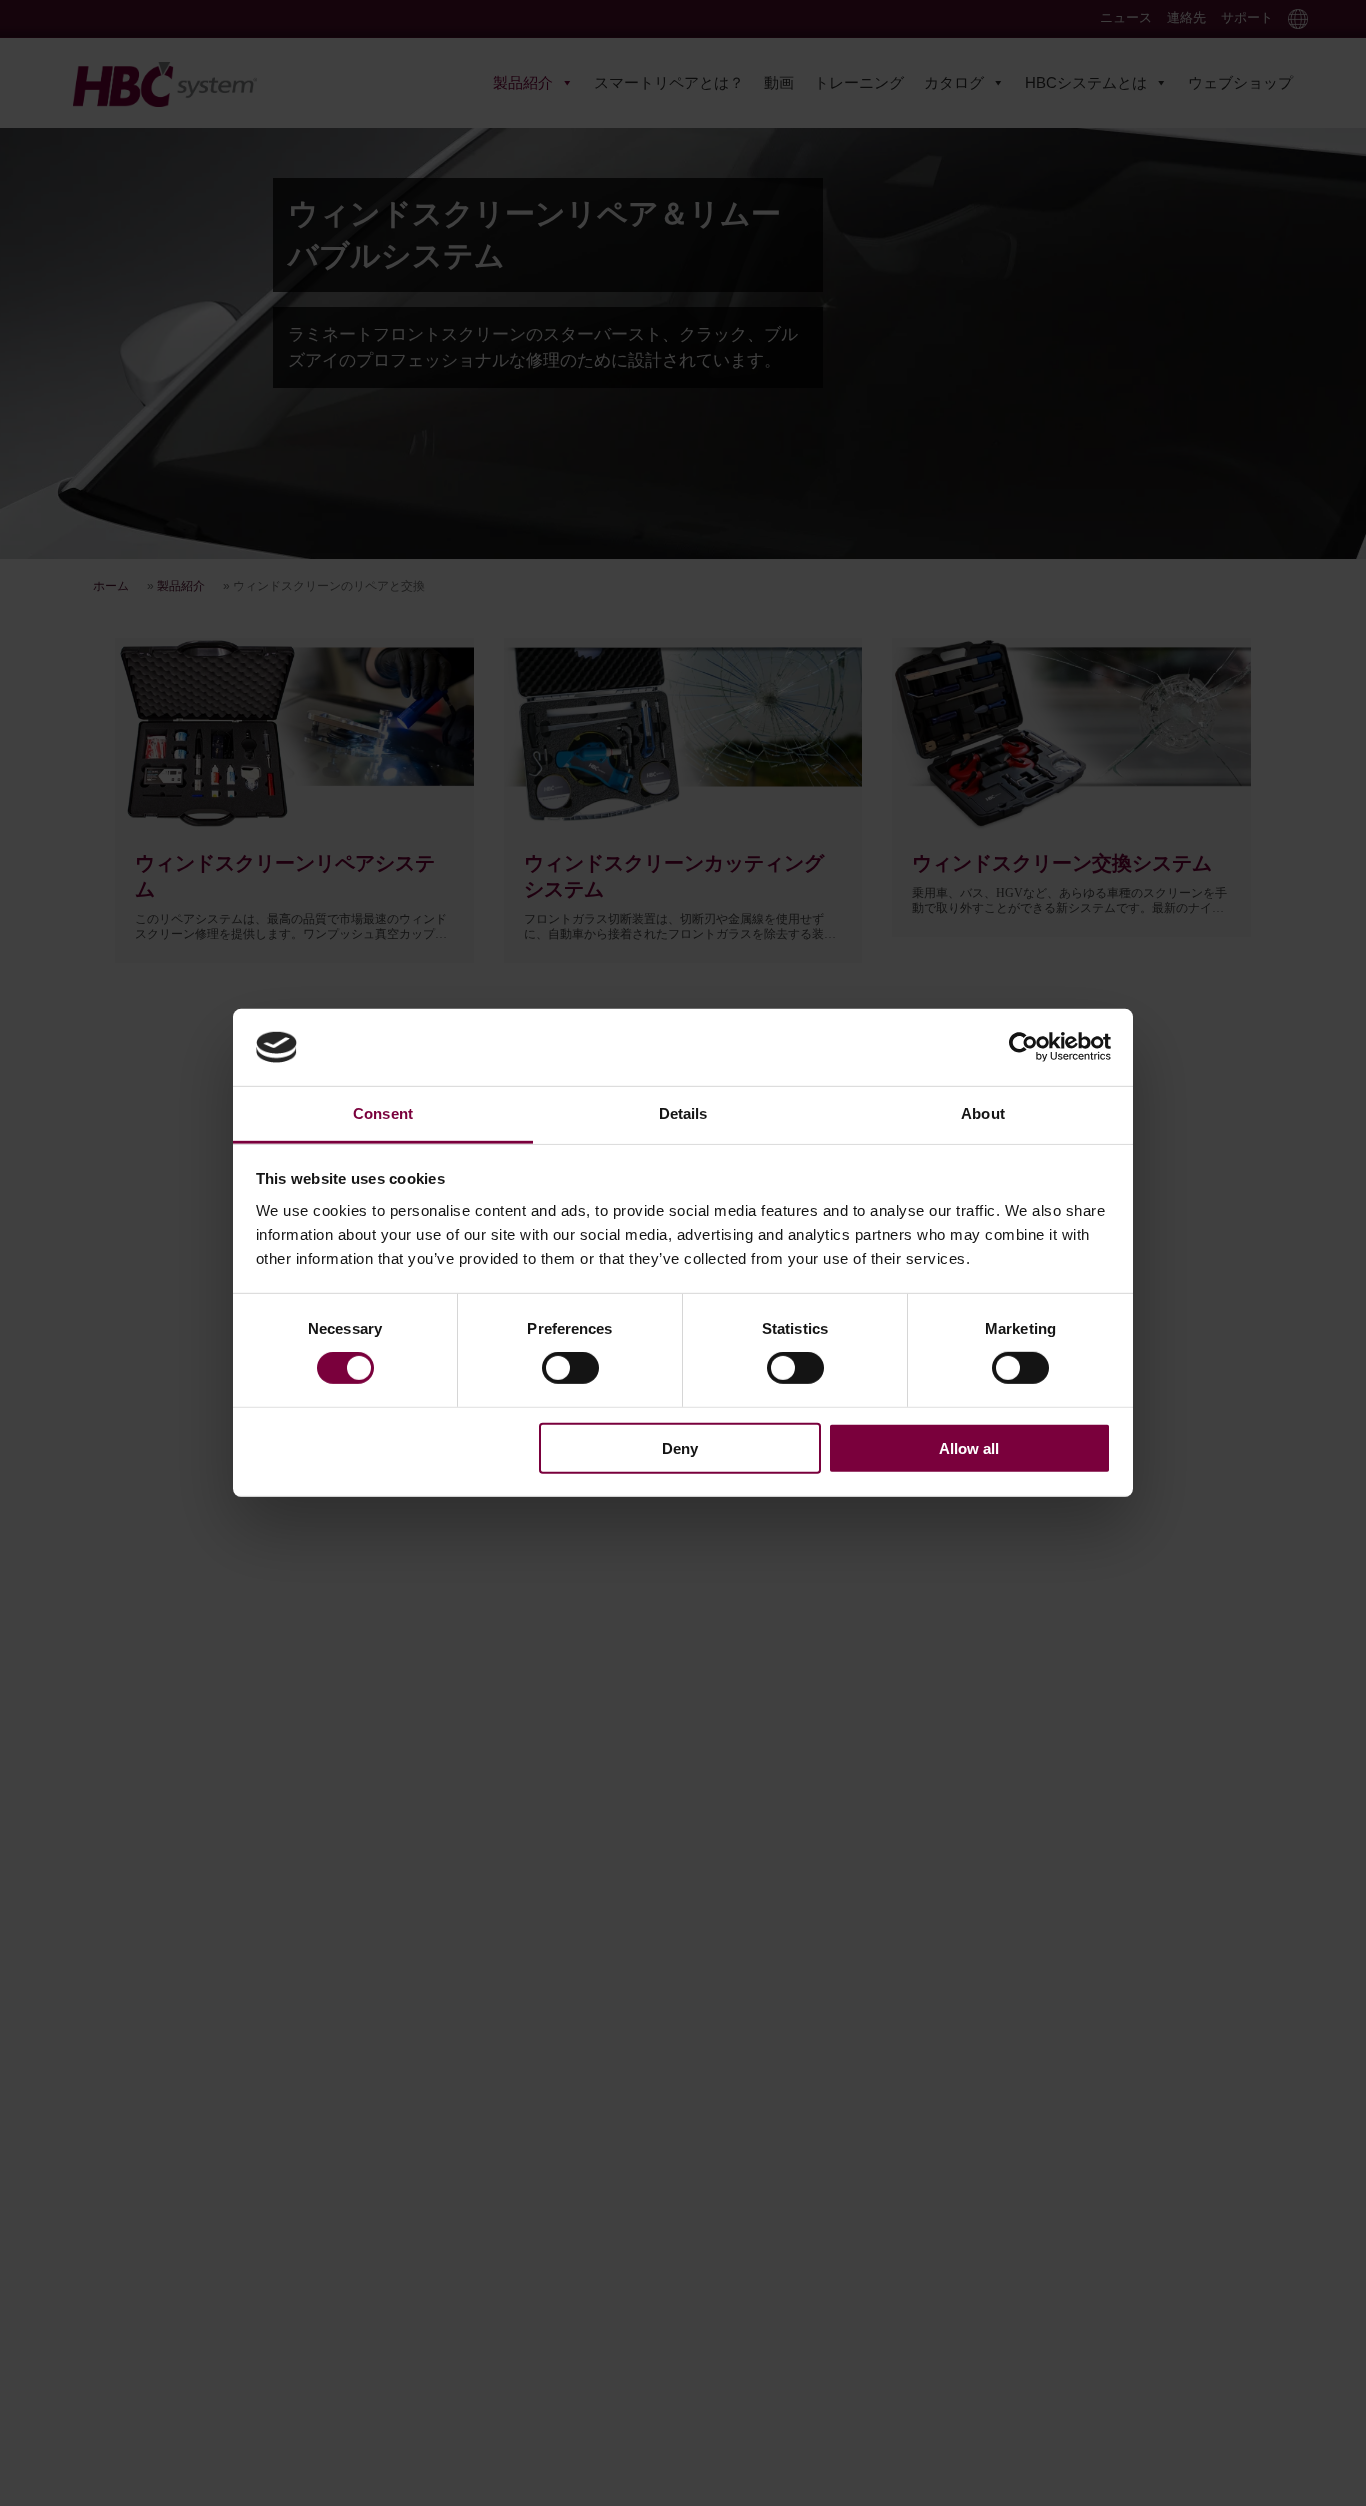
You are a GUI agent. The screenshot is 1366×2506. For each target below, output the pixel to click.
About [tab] (983, 1113)
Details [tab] (683, 1113)
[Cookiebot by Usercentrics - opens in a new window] (1023, 1047)
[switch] (570, 1368)
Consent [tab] (383, 1113)
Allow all (969, 1447)
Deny (680, 1447)
